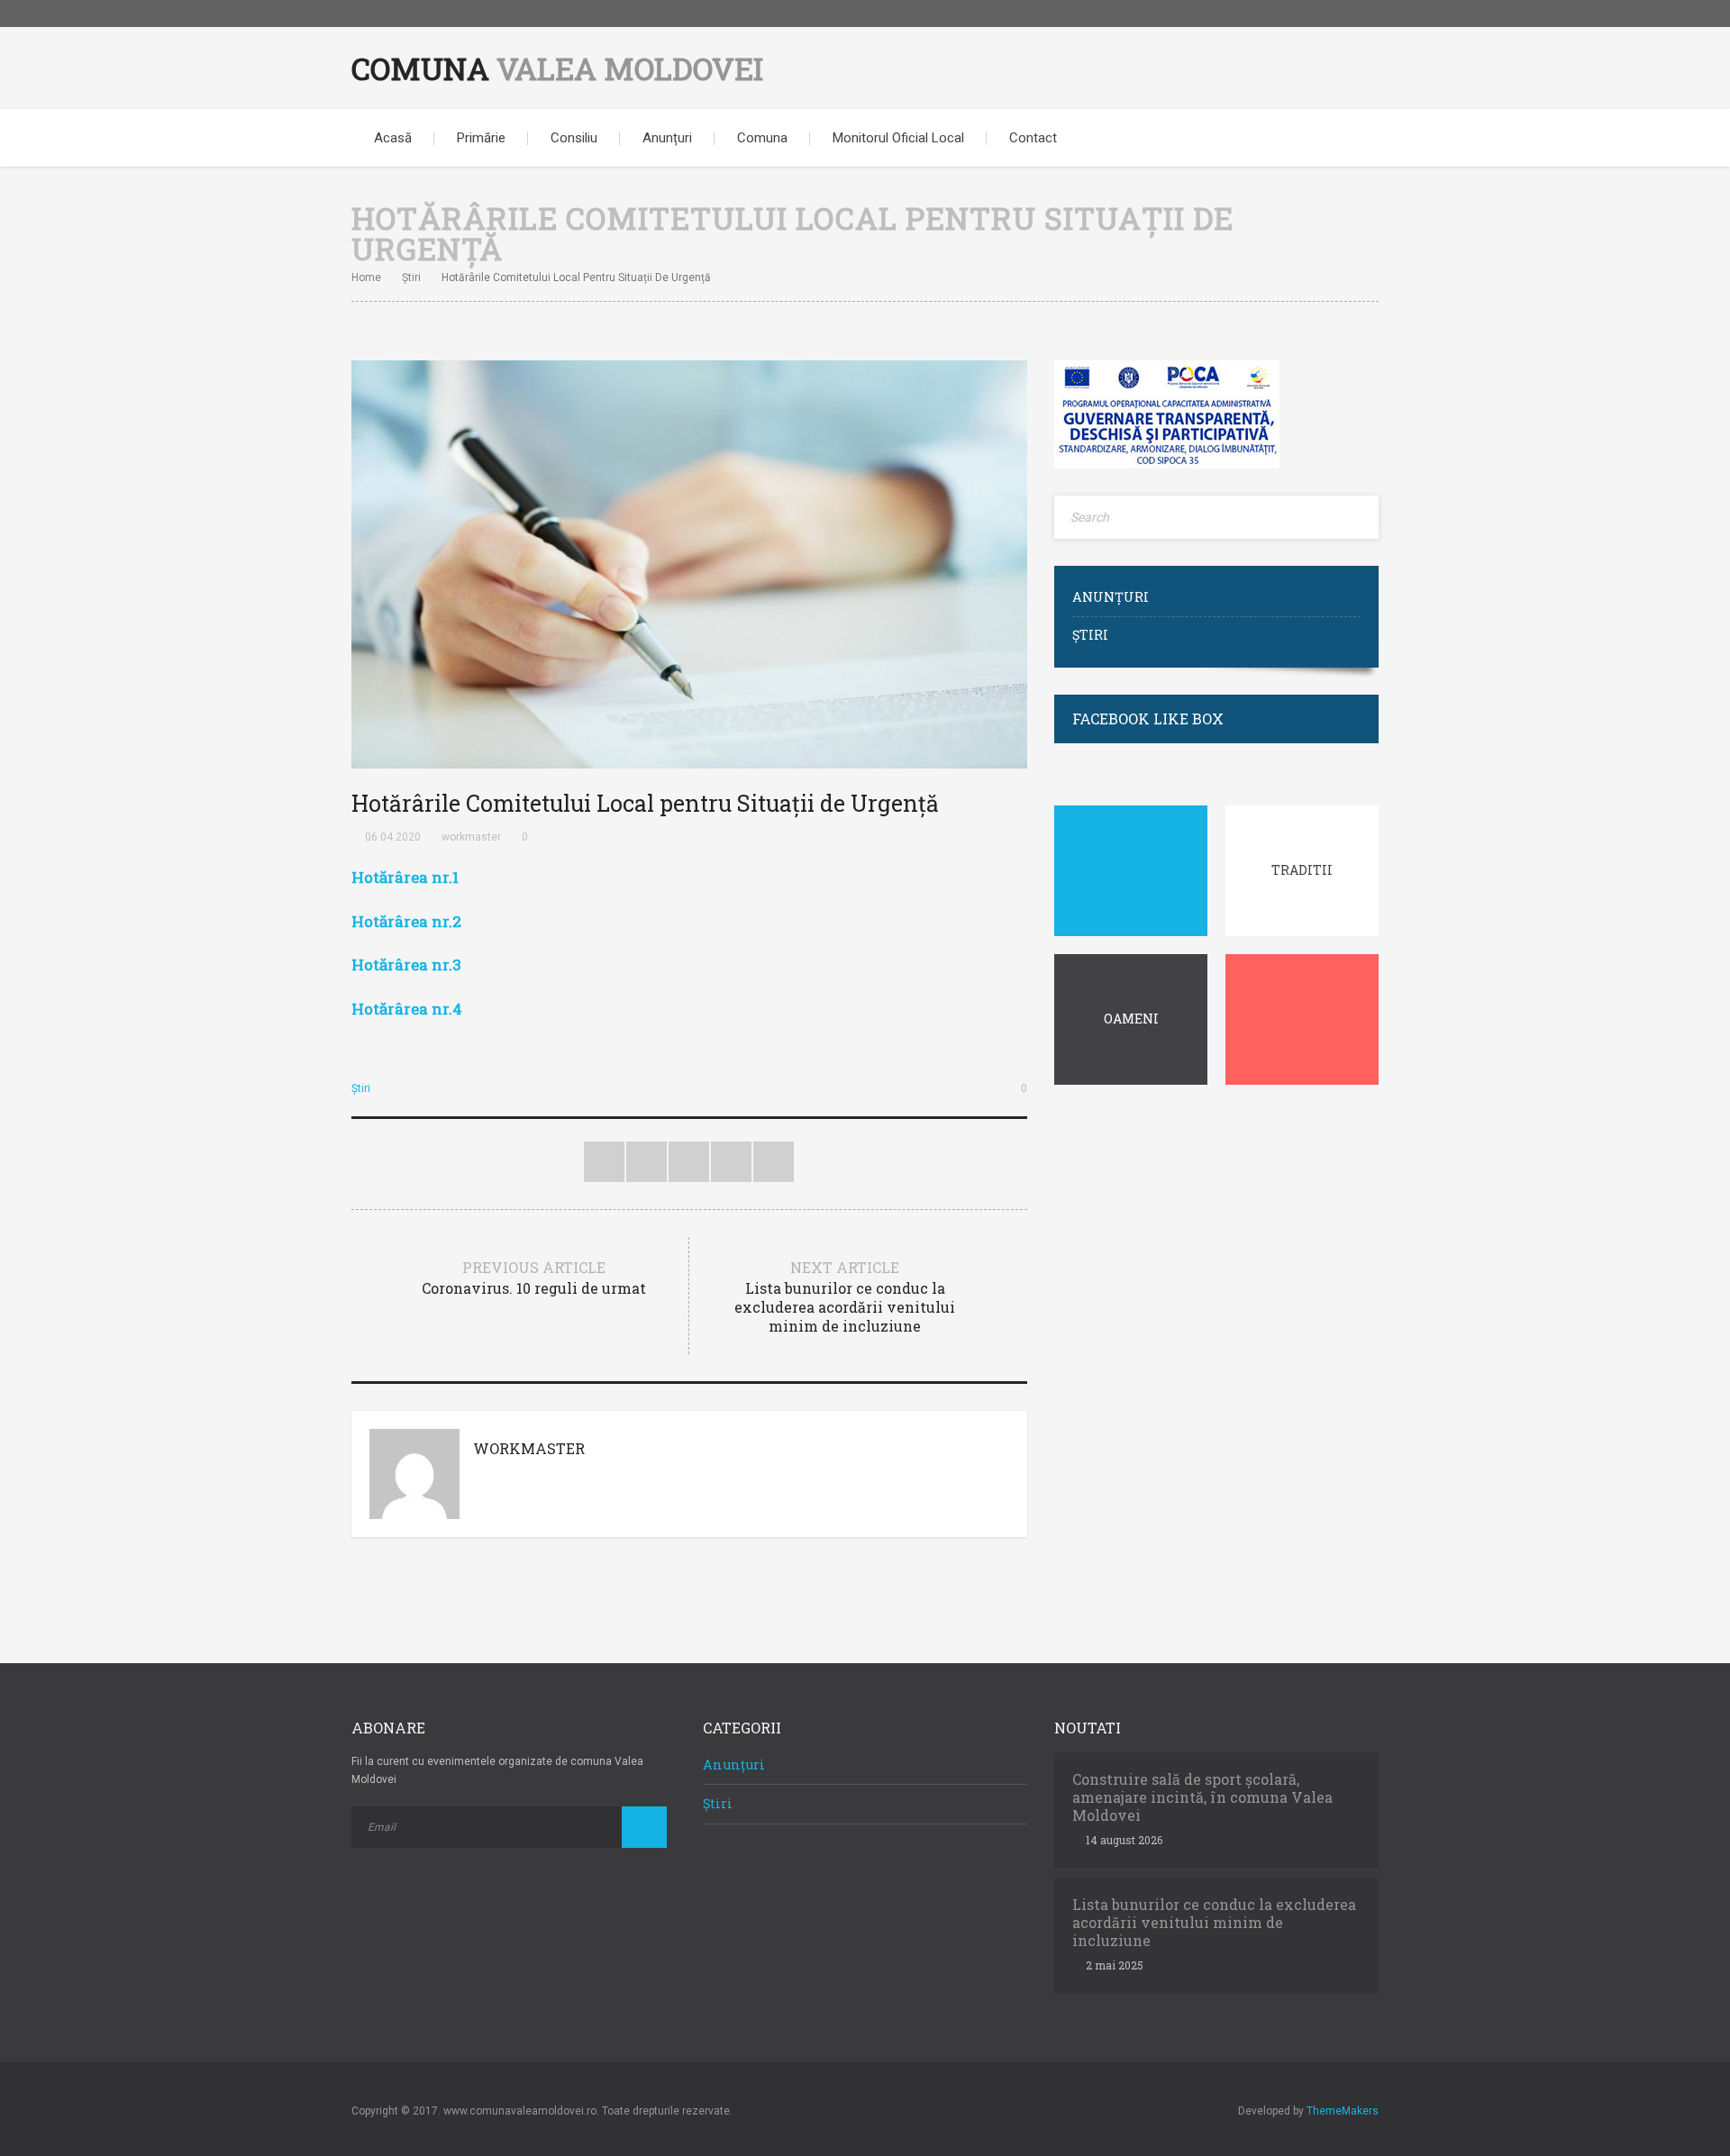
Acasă (393, 138)
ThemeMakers (1343, 2111)
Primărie (481, 138)
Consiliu (574, 138)
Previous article (534, 1278)
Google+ (731, 1162)
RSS (774, 1162)
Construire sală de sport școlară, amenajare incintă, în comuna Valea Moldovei (1202, 1797)
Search (1352, 138)
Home (366, 277)
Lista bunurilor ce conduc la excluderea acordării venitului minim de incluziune (1214, 1923)
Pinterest (689, 1162)
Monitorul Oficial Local (898, 138)
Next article (845, 1296)
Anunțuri (667, 138)
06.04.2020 (393, 837)
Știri (411, 277)
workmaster (471, 837)
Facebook (1365, 14)
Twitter (604, 1162)
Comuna (557, 68)
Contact (1033, 138)
